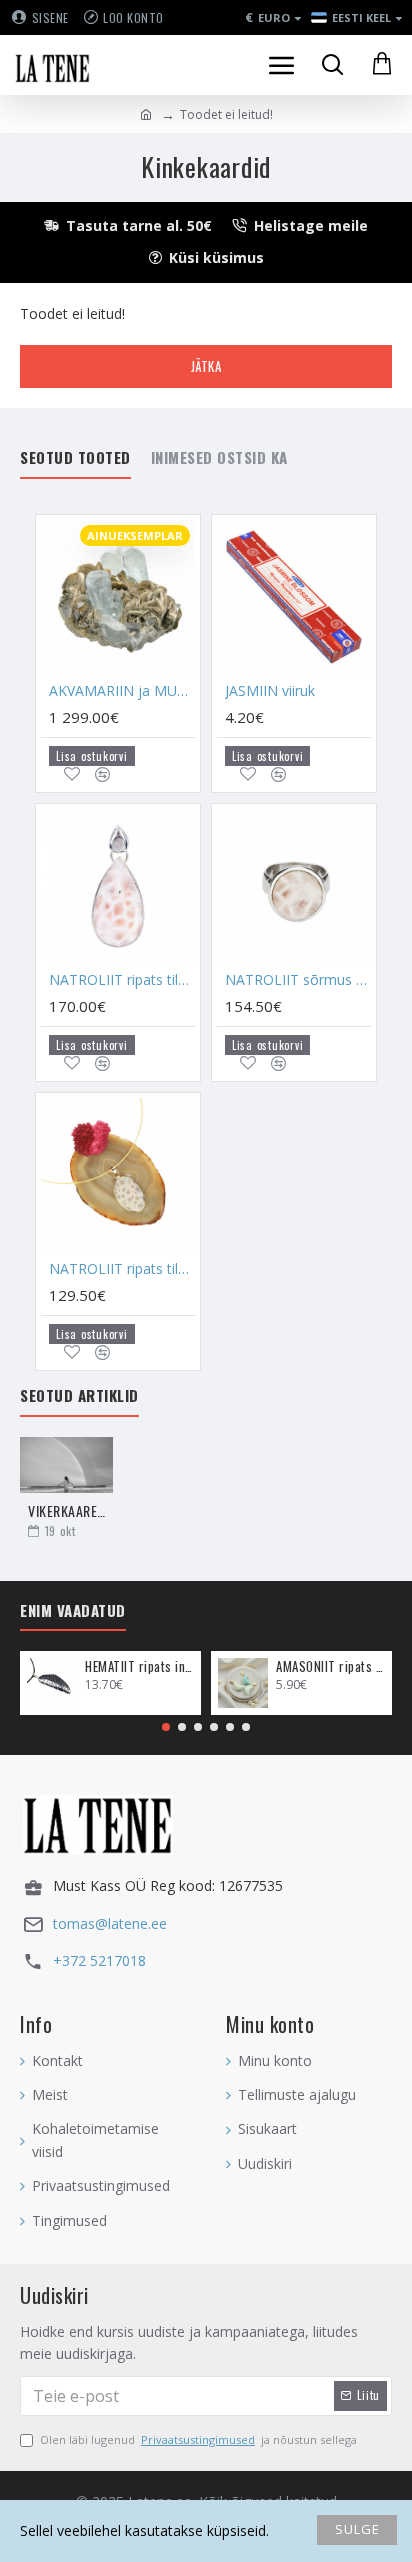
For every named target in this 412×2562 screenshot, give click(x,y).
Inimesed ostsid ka (219, 458)
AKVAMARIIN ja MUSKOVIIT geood (122, 691)
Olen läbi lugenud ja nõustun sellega (198, 2439)
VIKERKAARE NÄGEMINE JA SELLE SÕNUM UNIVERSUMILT (66, 1510)
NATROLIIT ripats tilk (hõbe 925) (122, 980)
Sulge (357, 2529)
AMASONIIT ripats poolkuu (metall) (330, 1666)
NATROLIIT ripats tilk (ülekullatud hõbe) (122, 1269)
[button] (166, 1727)
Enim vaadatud (73, 1611)
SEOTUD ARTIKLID (79, 1396)
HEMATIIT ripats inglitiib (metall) (139, 1666)
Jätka (206, 366)
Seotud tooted (75, 458)
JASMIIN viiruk (270, 691)
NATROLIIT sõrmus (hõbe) (298, 980)
